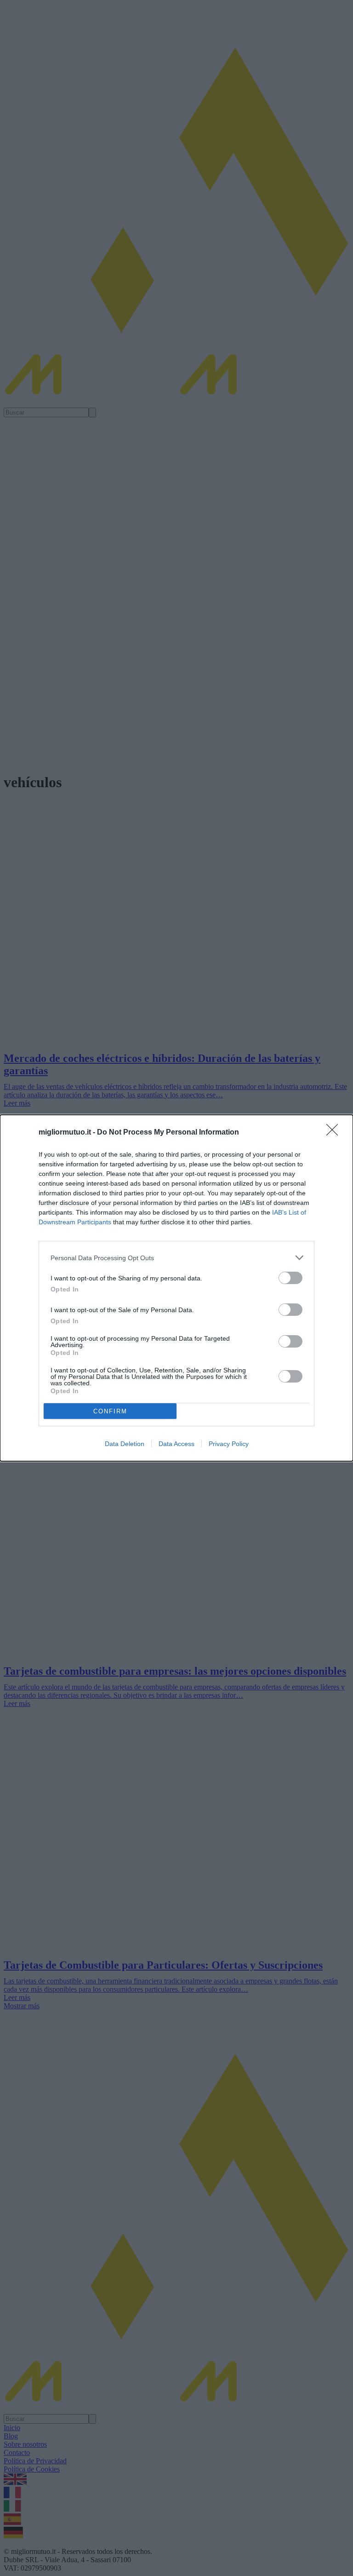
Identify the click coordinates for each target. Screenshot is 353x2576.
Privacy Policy (229, 1444)
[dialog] (176, 1288)
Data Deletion (125, 1444)
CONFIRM (110, 1411)
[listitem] (176, 1258)
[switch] (290, 1278)
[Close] (335, 1133)
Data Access (176, 1444)
